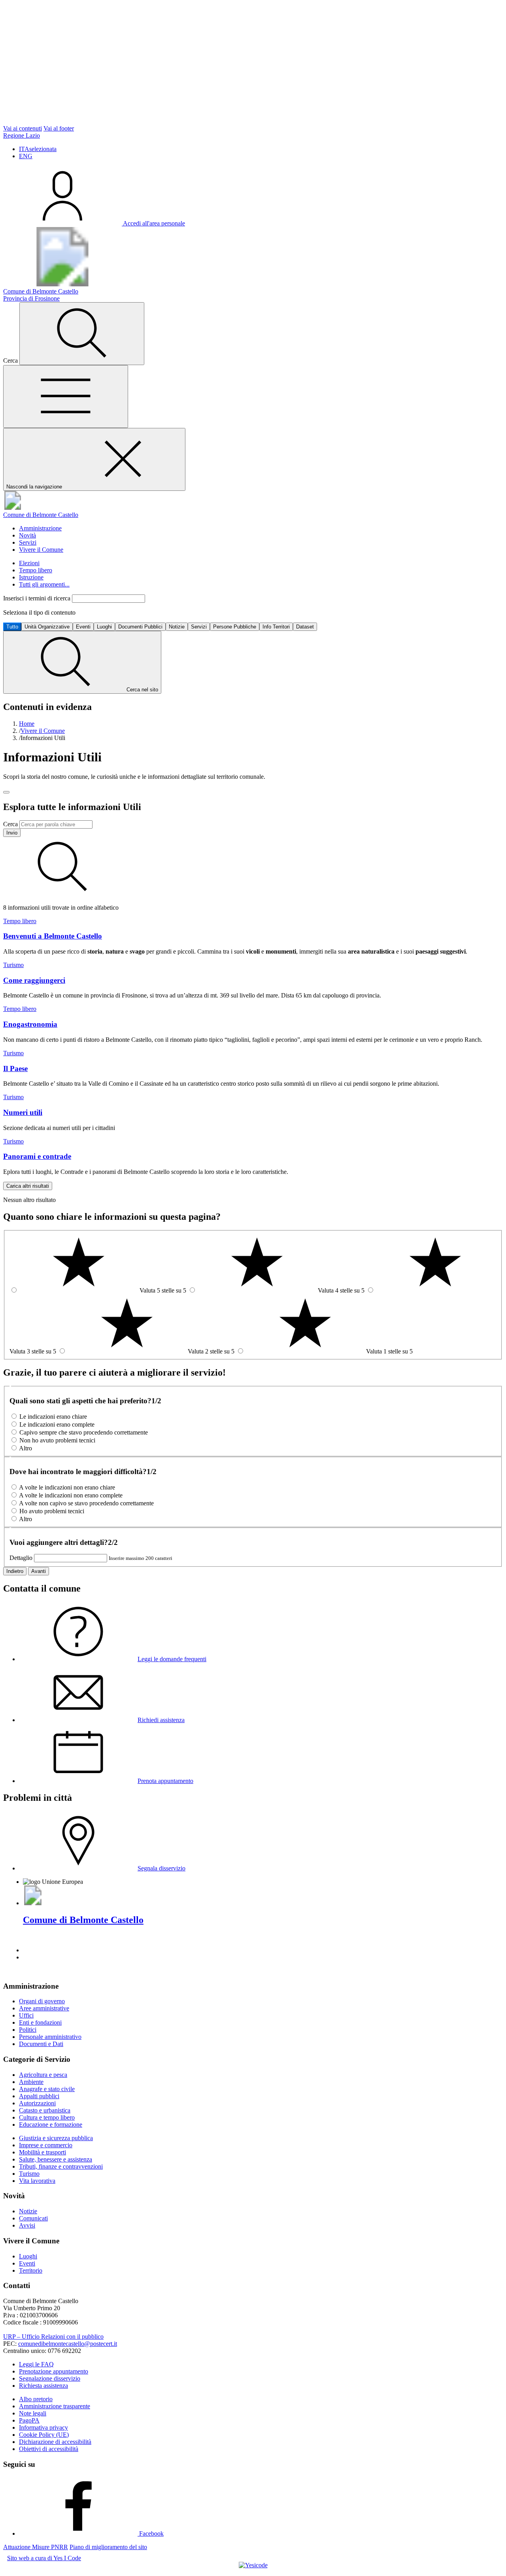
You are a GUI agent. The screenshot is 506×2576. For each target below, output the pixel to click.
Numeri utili (23, 1112)
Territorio (31, 2270)
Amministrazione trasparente (55, 2406)
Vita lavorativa (37, 2181)
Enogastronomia (30, 1024)
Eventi (83, 627)
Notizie (177, 627)
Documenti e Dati (41, 2044)
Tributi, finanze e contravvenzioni (61, 2166)
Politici (28, 2030)
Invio (12, 833)
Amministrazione (40, 528)
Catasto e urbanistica (45, 2110)
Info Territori (276, 627)
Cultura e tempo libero (47, 2117)
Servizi (28, 542)
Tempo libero (36, 570)
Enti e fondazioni (40, 2022)
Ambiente (31, 2082)
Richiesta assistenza (43, 2386)
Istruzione (31, 577)
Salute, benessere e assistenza (56, 2159)
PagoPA (29, 2420)
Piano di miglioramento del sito (108, 2547)
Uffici (26, 2015)
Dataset (305, 627)
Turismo (13, 965)
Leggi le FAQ (36, 2364)
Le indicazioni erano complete (57, 1424)
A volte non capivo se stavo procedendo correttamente (86, 1503)
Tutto (12, 627)
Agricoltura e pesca (43, 2075)
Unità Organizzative (47, 627)
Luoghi (104, 627)
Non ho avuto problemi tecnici (57, 1440)
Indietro (15, 1571)
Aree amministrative (44, 2008)
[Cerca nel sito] (82, 334)
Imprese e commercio (46, 2145)
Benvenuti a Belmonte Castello (53, 936)
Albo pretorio (36, 2399)
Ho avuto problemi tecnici (52, 1511)
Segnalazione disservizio (50, 2378)
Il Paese (15, 1068)
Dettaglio (21, 1558)
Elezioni (29, 563)
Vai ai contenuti (23, 128)
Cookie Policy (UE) (44, 2435)
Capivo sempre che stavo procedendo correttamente (84, 1432)
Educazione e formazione (51, 2125)
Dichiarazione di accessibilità (55, 2442)
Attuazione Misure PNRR (36, 2547)
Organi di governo (42, 2001)
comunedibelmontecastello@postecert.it (68, 2344)
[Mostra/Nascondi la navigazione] (66, 397)
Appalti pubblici (39, 2096)
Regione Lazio (22, 135)
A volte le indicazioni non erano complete (71, 1495)
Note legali (33, 2413)
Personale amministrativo (50, 2037)
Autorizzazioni (37, 2103)
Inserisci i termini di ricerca (38, 598)
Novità (27, 535)
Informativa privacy (43, 2427)
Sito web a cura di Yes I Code (44, 2558)
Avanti (39, 1571)
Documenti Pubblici (140, 627)
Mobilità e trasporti (42, 2152)
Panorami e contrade (37, 1156)
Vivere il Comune (41, 550)
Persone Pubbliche (235, 627)
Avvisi (27, 2225)
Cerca (10, 824)
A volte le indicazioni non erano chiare (67, 1487)
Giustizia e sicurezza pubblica (56, 2138)
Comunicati (33, 2218)
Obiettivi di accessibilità (49, 2449)
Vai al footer (59, 128)
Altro (25, 1448)
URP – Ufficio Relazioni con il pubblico (53, 2337)
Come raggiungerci (34, 980)
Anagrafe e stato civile (47, 2089)
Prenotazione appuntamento (54, 2371)
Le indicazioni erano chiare (53, 1417)
